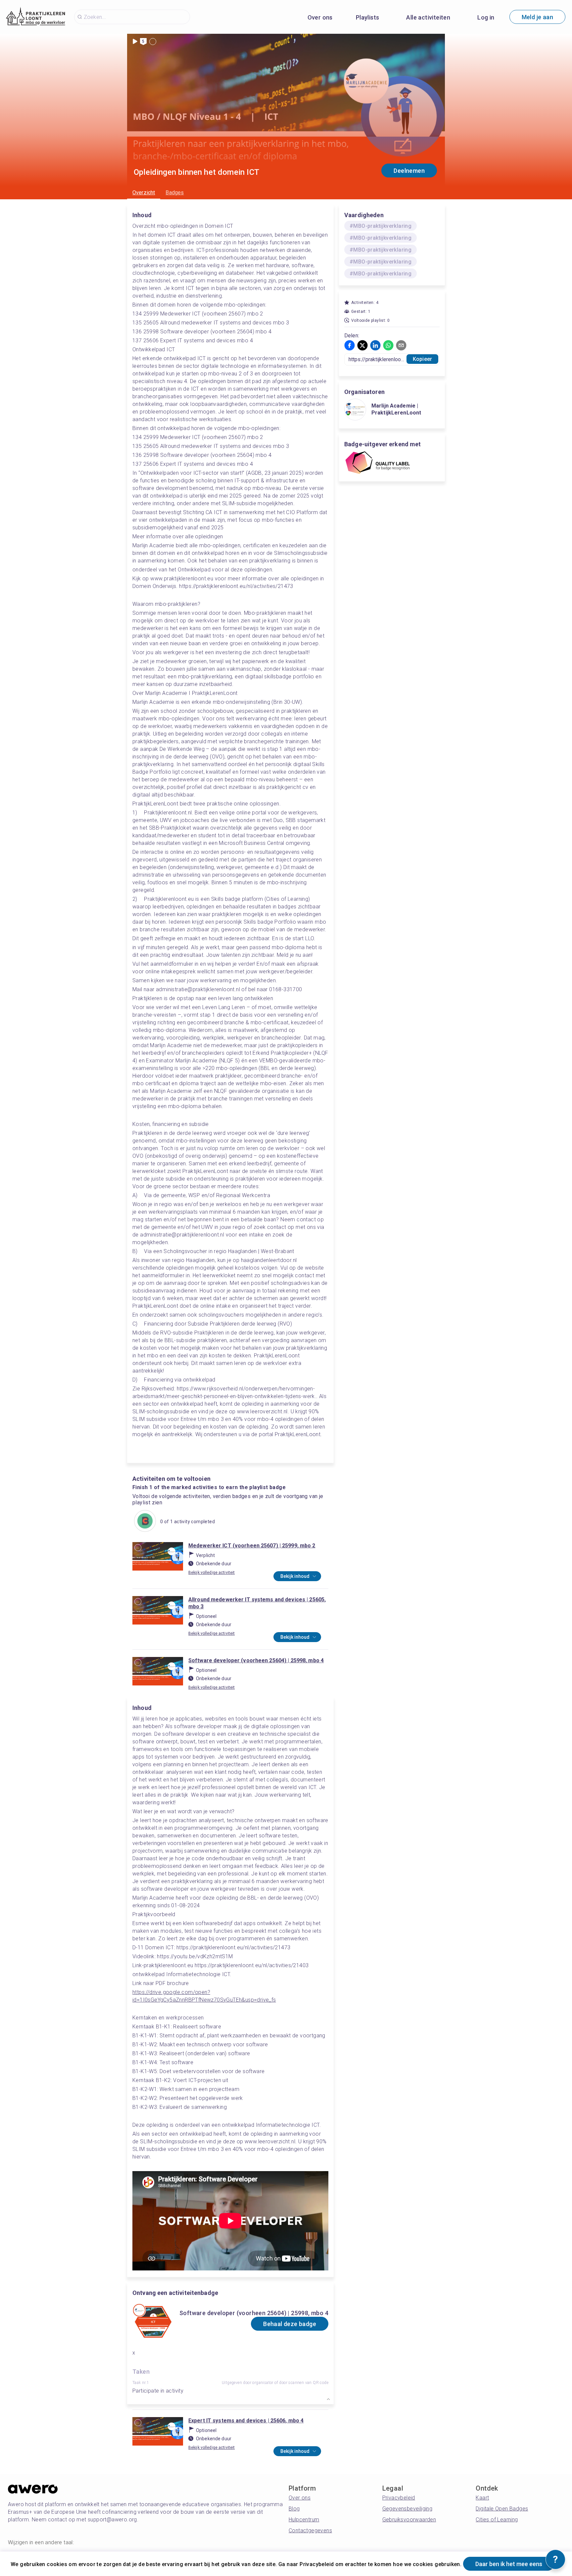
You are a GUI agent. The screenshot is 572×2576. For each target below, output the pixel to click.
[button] (350, 345)
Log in (486, 17)
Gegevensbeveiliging (407, 2509)
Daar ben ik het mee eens (509, 2564)
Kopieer (422, 359)
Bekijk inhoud (295, 1576)
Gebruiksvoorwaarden (409, 2520)
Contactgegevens (310, 2530)
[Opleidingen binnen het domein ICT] (145, 1522)
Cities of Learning (497, 2520)
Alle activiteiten (428, 17)
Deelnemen (409, 171)
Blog (294, 2509)
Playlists (368, 17)
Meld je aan (537, 17)
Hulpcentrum (304, 2520)
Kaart (482, 2498)
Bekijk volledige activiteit (212, 1573)
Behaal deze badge (290, 2324)
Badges (175, 193)
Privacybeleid (399, 2498)
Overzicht (144, 193)
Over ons (320, 17)
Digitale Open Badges (502, 2509)
